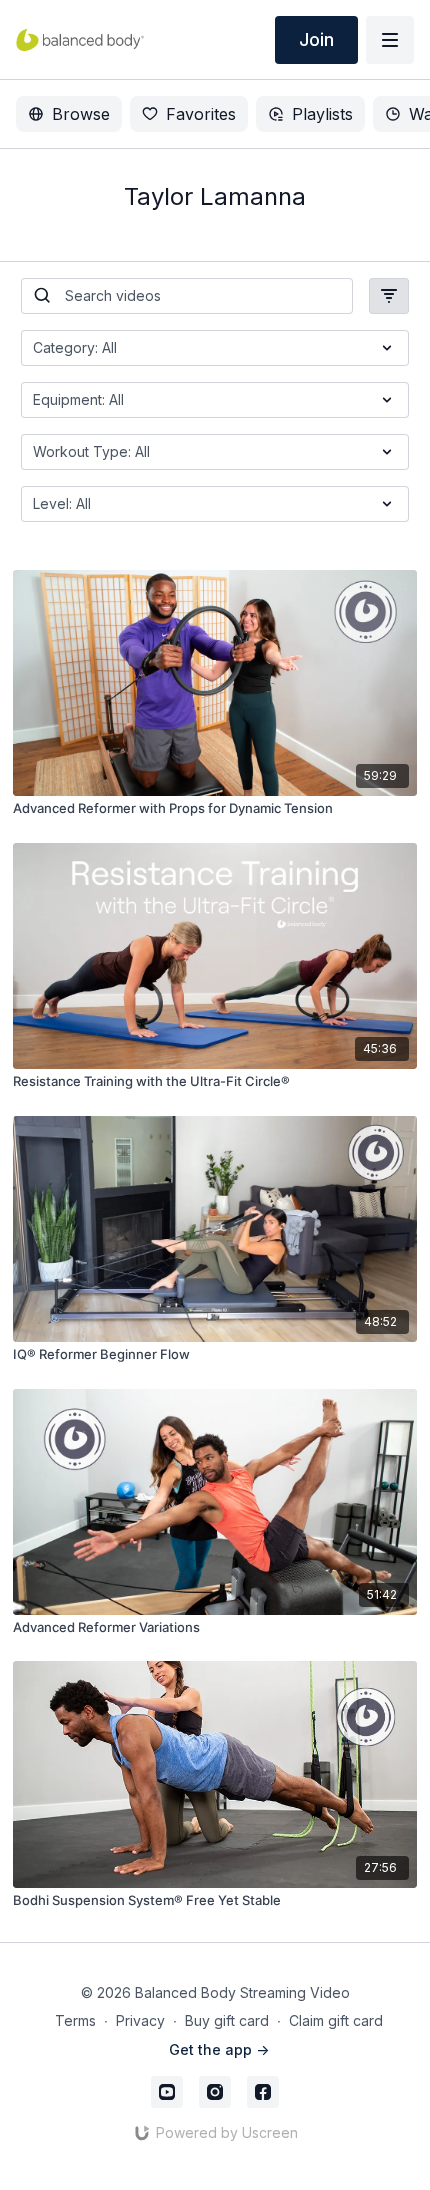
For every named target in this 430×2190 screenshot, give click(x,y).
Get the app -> (219, 2049)
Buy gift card (227, 2020)
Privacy (140, 2020)
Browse (81, 114)
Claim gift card (336, 2020)
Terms (75, 2020)
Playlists (322, 114)
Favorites (201, 114)
